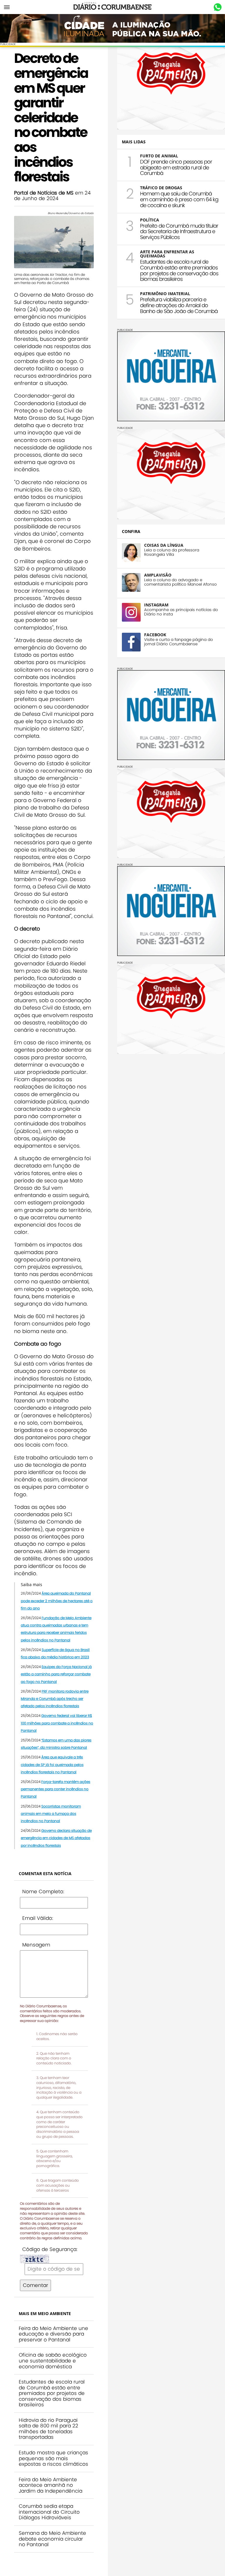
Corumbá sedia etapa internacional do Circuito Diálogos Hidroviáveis (49, 2512)
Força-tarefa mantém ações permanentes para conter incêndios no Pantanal (56, 1789)
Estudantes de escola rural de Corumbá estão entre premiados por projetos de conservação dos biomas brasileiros (52, 2393)
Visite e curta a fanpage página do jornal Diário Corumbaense (179, 642)
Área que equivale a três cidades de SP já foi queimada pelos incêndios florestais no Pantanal (52, 1764)
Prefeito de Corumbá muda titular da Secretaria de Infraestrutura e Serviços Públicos (179, 232)
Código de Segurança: (50, 2249)
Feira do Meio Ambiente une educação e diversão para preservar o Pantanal (53, 2334)
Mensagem (36, 1945)
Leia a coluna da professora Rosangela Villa (172, 552)
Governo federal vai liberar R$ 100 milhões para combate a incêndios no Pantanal (57, 1723)
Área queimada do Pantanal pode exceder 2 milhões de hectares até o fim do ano (57, 1601)
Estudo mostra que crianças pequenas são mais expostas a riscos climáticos (53, 2458)
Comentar (35, 2285)
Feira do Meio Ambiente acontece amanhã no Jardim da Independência (51, 2485)
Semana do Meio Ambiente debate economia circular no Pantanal (52, 2539)
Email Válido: (38, 1918)
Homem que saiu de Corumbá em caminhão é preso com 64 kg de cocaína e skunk (179, 199)
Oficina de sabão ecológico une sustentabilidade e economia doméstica (53, 2361)
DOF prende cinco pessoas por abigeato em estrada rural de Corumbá (176, 167)
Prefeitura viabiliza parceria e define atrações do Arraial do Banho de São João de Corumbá (179, 305)
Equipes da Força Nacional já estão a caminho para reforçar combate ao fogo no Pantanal (56, 1674)
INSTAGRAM (156, 605)
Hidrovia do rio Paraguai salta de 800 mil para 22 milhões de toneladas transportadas (48, 2429)
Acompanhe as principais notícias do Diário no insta (181, 612)
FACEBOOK (155, 635)
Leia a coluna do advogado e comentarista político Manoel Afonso (180, 582)
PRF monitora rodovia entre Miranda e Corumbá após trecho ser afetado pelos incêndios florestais (55, 1699)
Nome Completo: (43, 1891)
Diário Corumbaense (113, 7)
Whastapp (218, 7)
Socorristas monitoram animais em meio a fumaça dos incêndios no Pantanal (51, 1814)
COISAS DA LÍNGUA (164, 545)
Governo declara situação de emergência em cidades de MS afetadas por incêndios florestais (56, 1838)
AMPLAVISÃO (158, 575)
